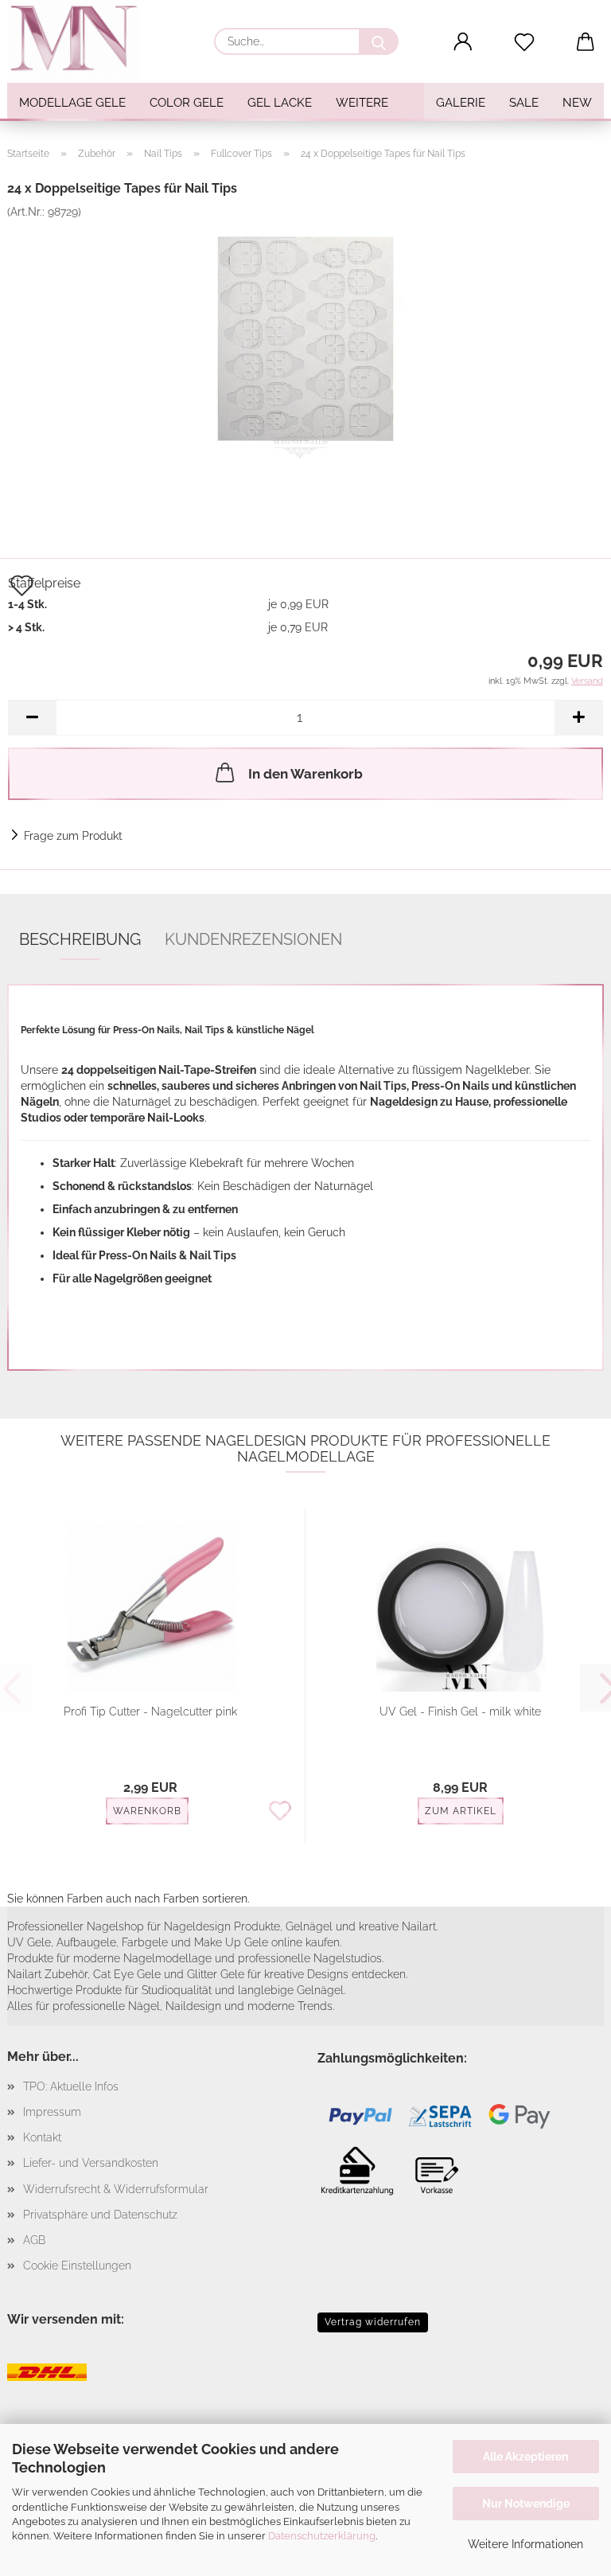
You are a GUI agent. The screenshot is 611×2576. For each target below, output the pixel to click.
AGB (34, 2240)
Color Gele (187, 103)
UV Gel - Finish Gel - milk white (460, 1711)
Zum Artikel (461, 1811)
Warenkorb (147, 1811)
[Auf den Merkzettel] (280, 1812)
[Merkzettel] (525, 42)
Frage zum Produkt (73, 836)
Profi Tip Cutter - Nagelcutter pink (150, 1711)
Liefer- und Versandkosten (91, 2163)
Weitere (362, 103)
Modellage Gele (72, 103)
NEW (577, 103)
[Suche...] (379, 41)
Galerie (461, 103)
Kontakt (42, 2137)
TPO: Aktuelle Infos (71, 2086)
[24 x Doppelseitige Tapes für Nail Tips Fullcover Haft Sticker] (305, 338)
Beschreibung (80, 939)
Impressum (52, 2112)
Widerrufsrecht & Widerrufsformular (116, 2189)
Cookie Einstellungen (77, 2266)
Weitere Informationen (525, 2544)
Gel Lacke (280, 103)
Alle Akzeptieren (525, 2457)
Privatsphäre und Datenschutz (100, 2215)
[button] (463, 42)
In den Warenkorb (305, 774)
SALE (524, 103)
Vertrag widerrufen (373, 2322)
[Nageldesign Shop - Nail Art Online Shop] (80, 40)
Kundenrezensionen (253, 939)
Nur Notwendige (526, 2504)
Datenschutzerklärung (322, 2536)
